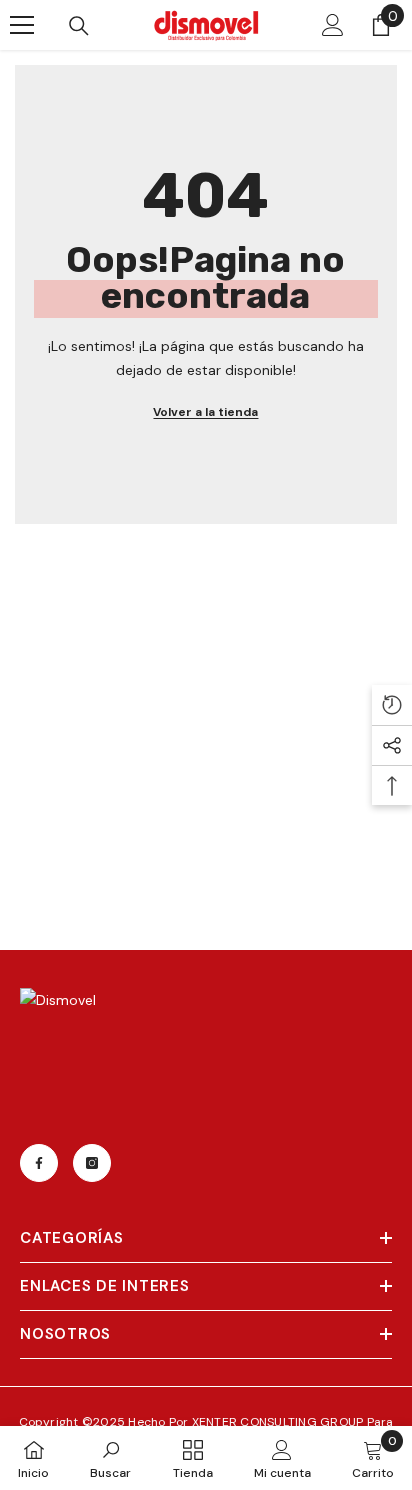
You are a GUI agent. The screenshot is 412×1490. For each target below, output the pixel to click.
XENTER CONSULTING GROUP (279, 1422)
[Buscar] (79, 26)
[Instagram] (92, 1163)
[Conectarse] (333, 25)
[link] (110, 1458)
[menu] (22, 25)
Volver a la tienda (205, 412)
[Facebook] (39, 1163)
